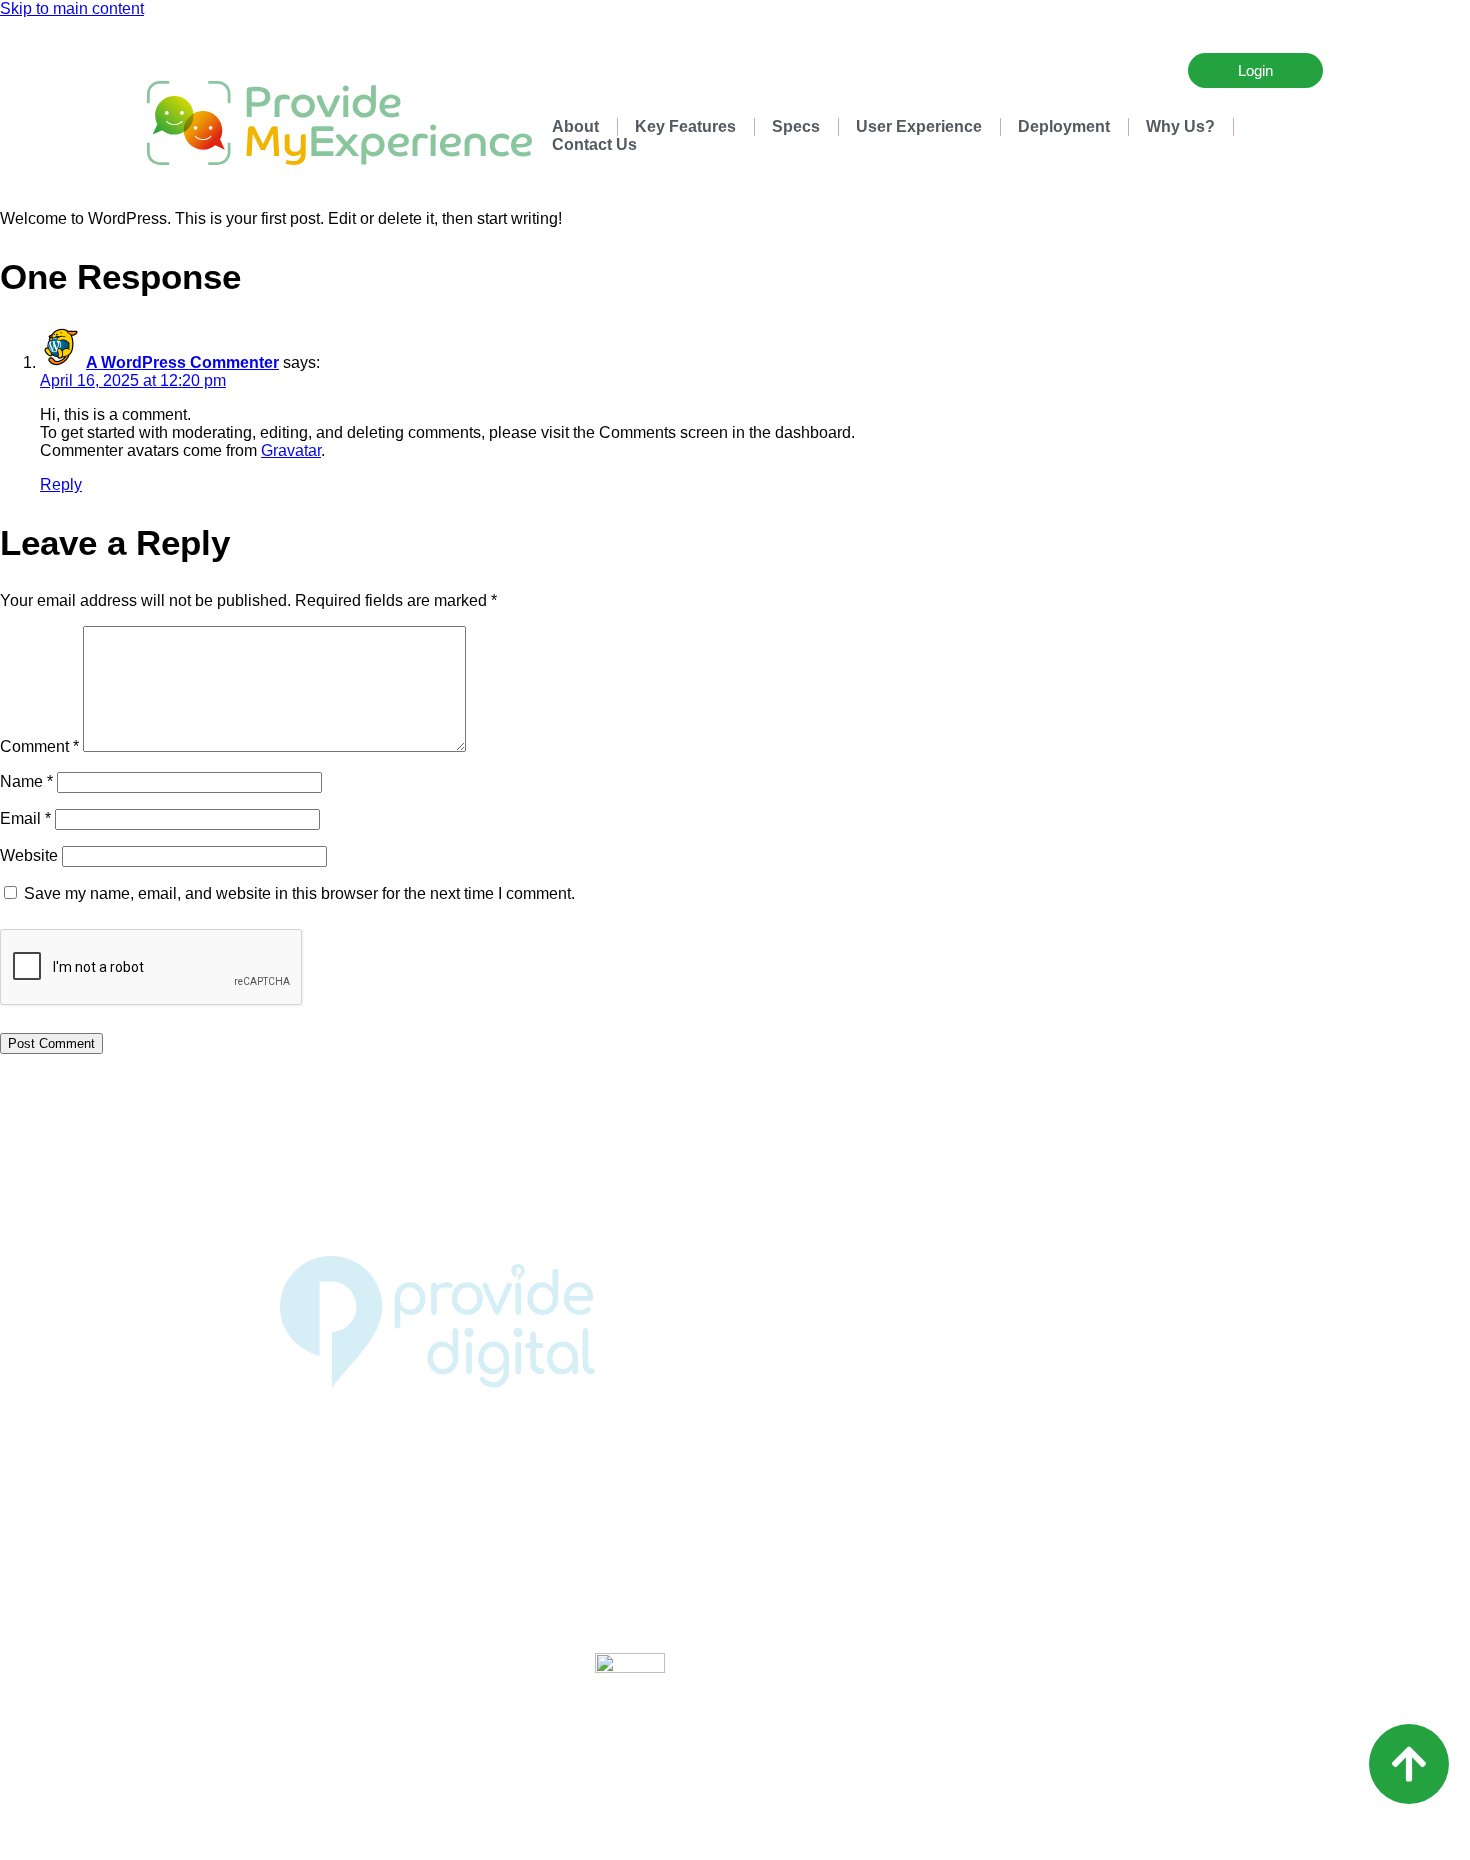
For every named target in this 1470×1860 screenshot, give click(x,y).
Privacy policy (735, 1462)
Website (29, 855)
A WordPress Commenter (182, 362)
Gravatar (291, 450)
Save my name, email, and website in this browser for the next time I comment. (299, 893)
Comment (39, 746)
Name (26, 781)
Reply (61, 484)
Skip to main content (72, 8)
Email (25, 818)
